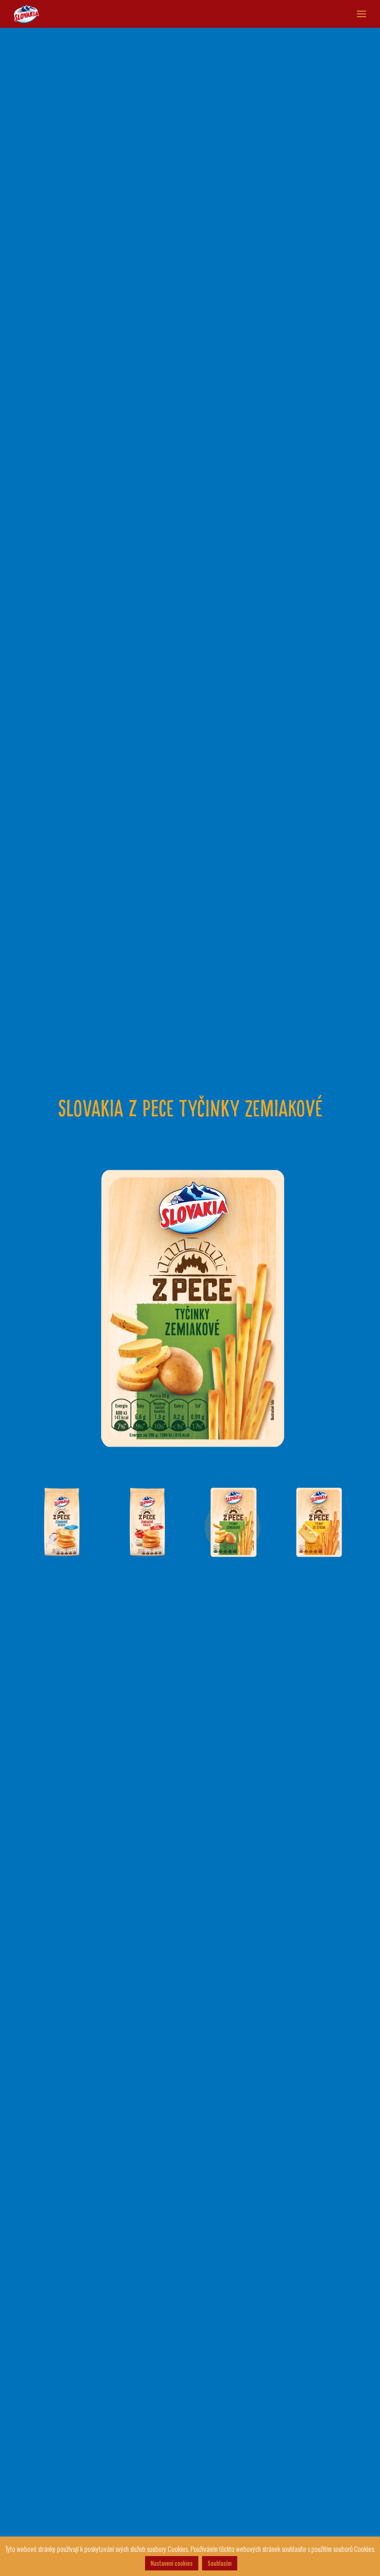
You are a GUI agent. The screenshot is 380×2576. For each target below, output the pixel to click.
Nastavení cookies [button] (172, 2563)
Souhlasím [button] (220, 2563)
